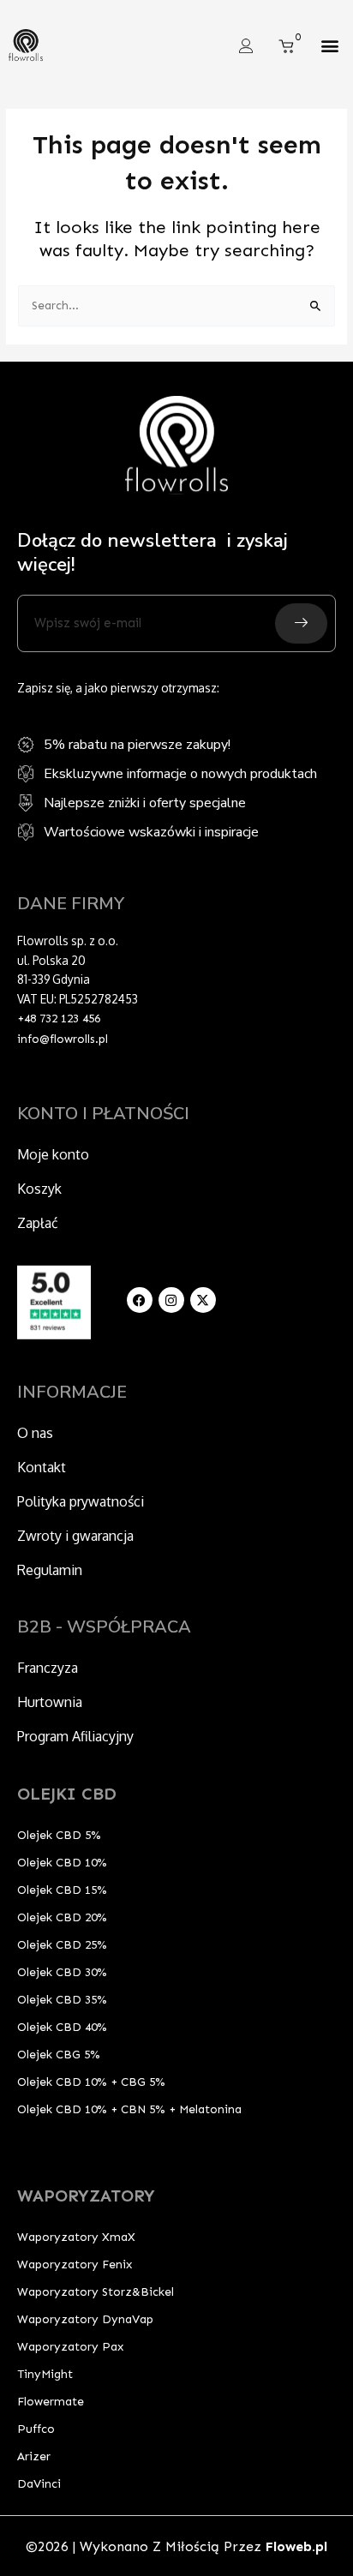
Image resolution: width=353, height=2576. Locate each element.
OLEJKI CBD (67, 1794)
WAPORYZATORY (86, 2196)
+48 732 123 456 (59, 1018)
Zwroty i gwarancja (75, 1536)
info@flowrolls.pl (63, 1039)
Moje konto (53, 1154)
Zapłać (38, 1223)
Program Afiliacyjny (75, 1736)
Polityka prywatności (81, 1501)
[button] (330, 46)
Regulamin (50, 1570)
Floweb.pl (296, 2546)
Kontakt (42, 1467)
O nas (35, 1433)
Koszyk (39, 1189)
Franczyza (48, 1668)
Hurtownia (50, 1702)
